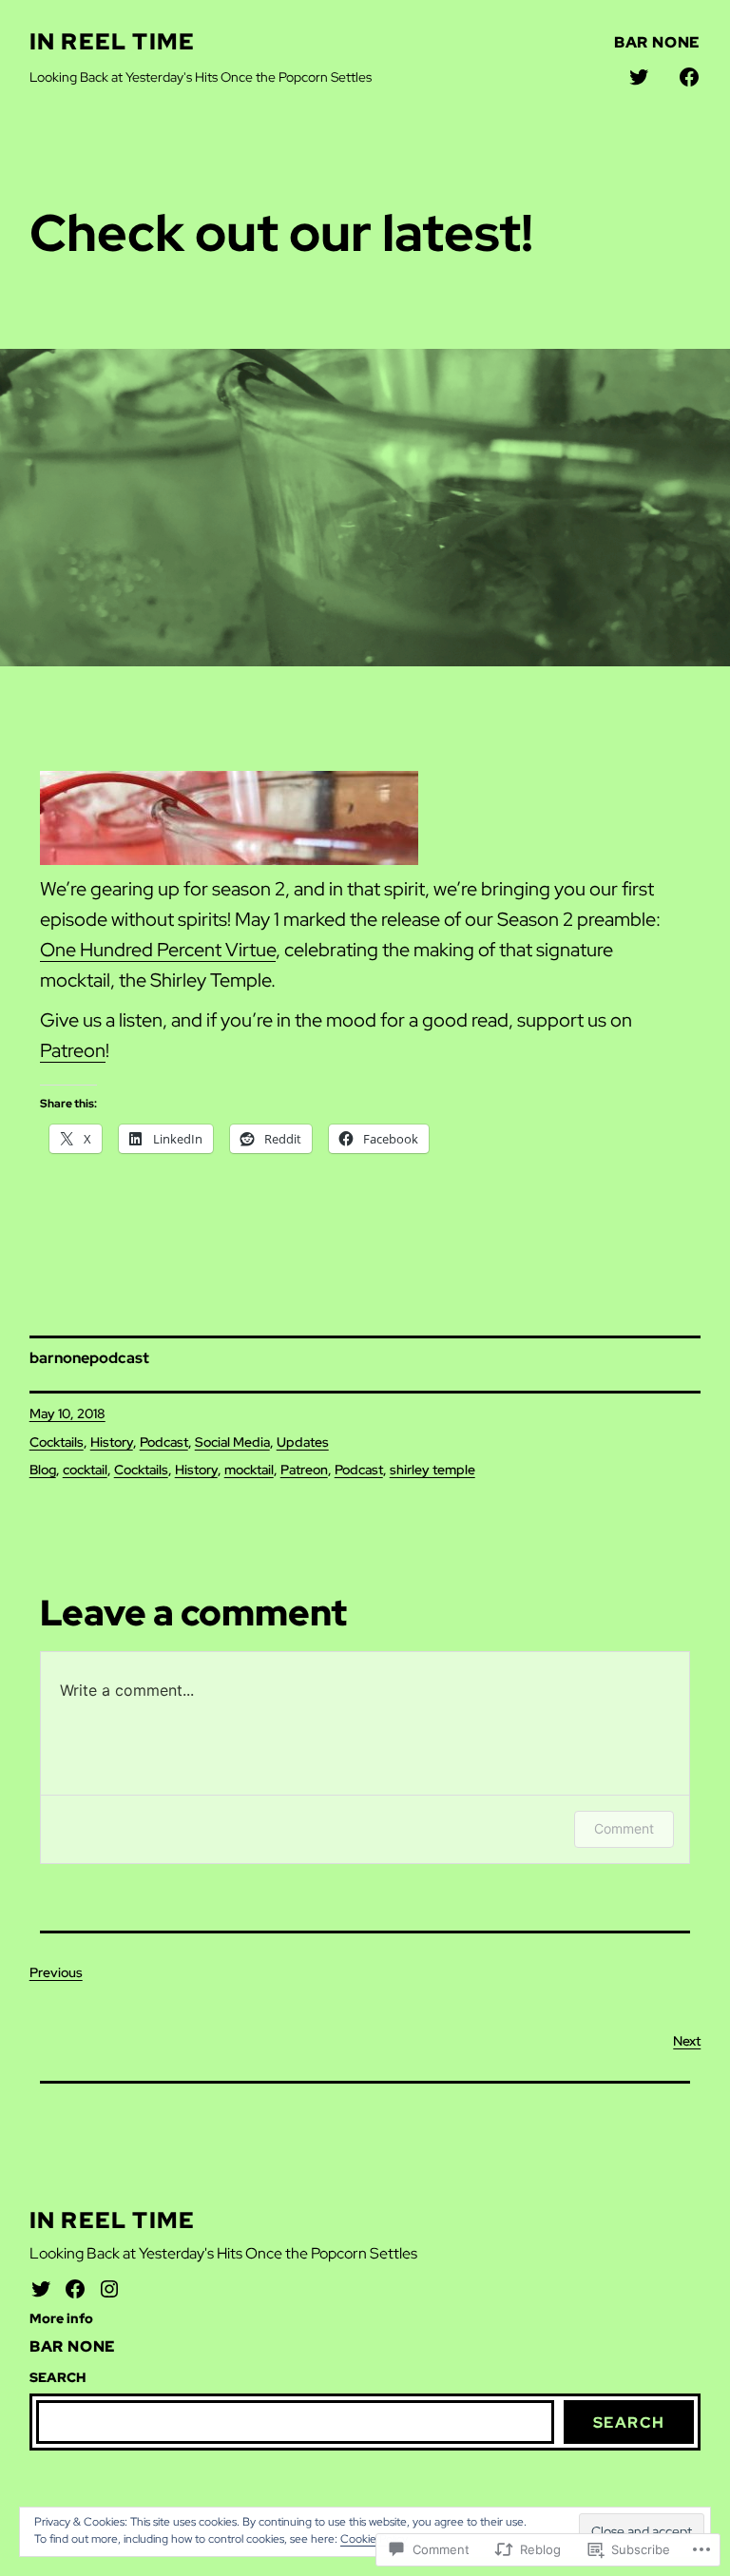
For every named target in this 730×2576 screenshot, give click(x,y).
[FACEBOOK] (689, 77)
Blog (43, 1470)
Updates (303, 1442)
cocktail (85, 1470)
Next (687, 2041)
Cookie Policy (374, 2539)
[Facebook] (75, 2289)
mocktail (249, 1470)
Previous (56, 1972)
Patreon (73, 1050)
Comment (624, 1828)
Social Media (232, 1442)
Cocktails (57, 1442)
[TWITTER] (639, 77)
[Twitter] (41, 2289)
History (112, 1442)
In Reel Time (112, 41)
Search (629, 2422)
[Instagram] (109, 2289)
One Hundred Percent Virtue (158, 950)
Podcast (164, 1442)
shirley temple (432, 1470)
